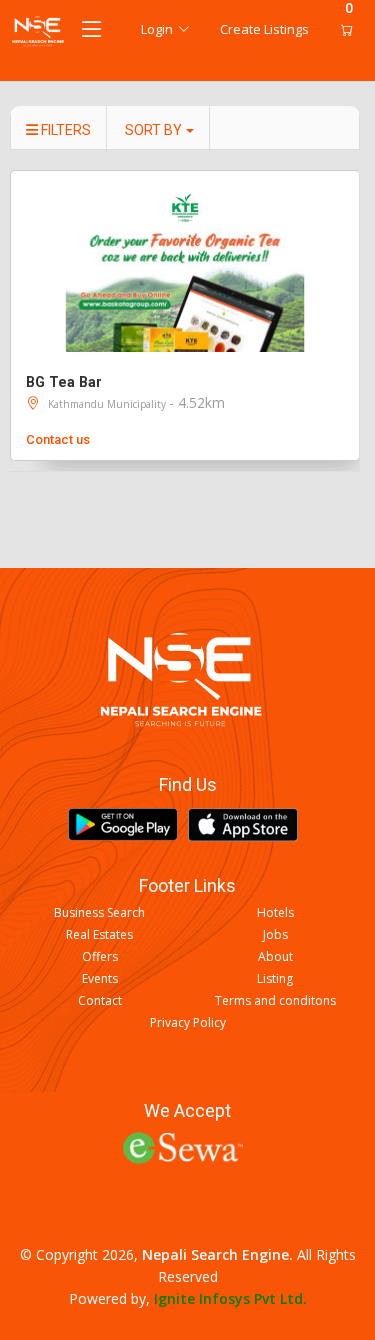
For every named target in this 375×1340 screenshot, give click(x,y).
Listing (275, 979)
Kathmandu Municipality (108, 404)
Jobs (275, 935)
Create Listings (264, 29)
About (275, 957)
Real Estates (99, 935)
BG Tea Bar (64, 382)
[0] (342, 30)
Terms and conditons (275, 1001)
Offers (100, 957)
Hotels (275, 913)
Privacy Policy (188, 1023)
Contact (100, 1001)
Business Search (99, 913)
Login (157, 29)
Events (100, 979)
